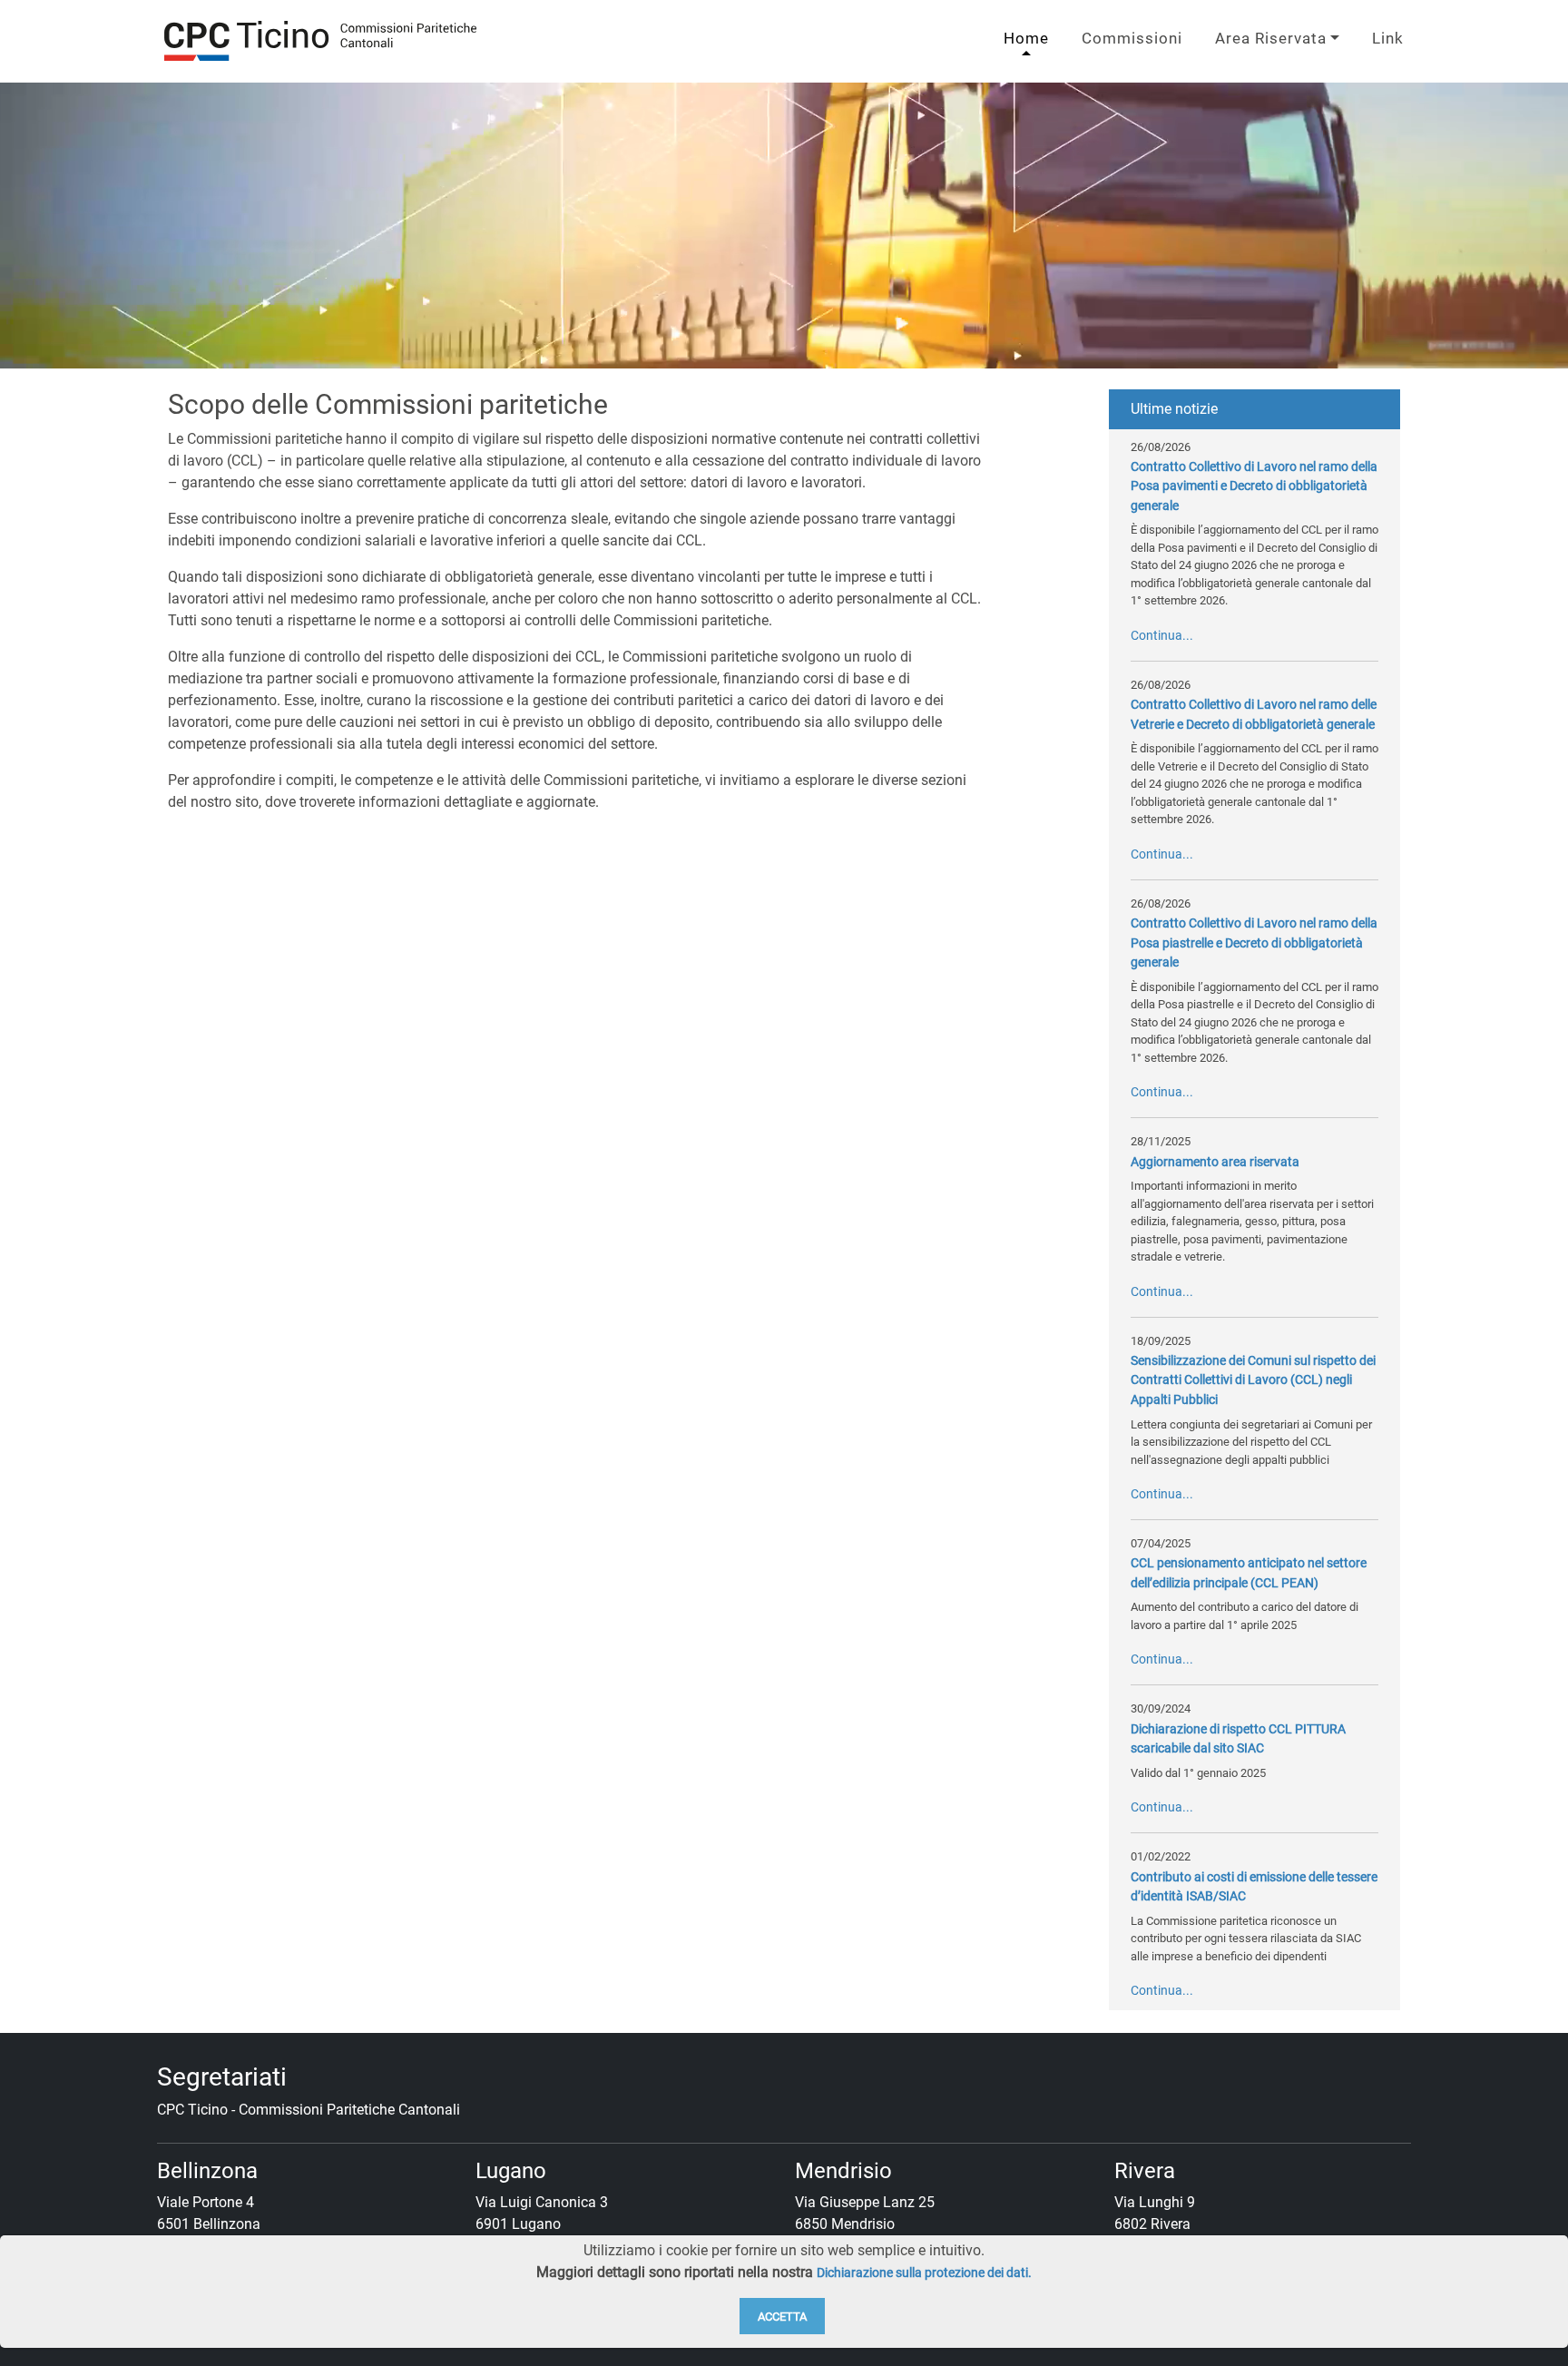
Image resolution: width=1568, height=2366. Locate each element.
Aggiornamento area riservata (1215, 1162)
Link (1388, 38)
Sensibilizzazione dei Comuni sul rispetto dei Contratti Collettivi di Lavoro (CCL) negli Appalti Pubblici (1253, 1380)
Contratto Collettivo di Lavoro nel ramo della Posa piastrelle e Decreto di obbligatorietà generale (1254, 943)
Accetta (782, 2317)
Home (1026, 38)
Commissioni (1132, 38)
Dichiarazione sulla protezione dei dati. (924, 2273)
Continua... (1162, 636)
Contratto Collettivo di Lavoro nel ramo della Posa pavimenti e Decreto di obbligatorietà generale (1254, 486)
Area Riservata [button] (1271, 38)
